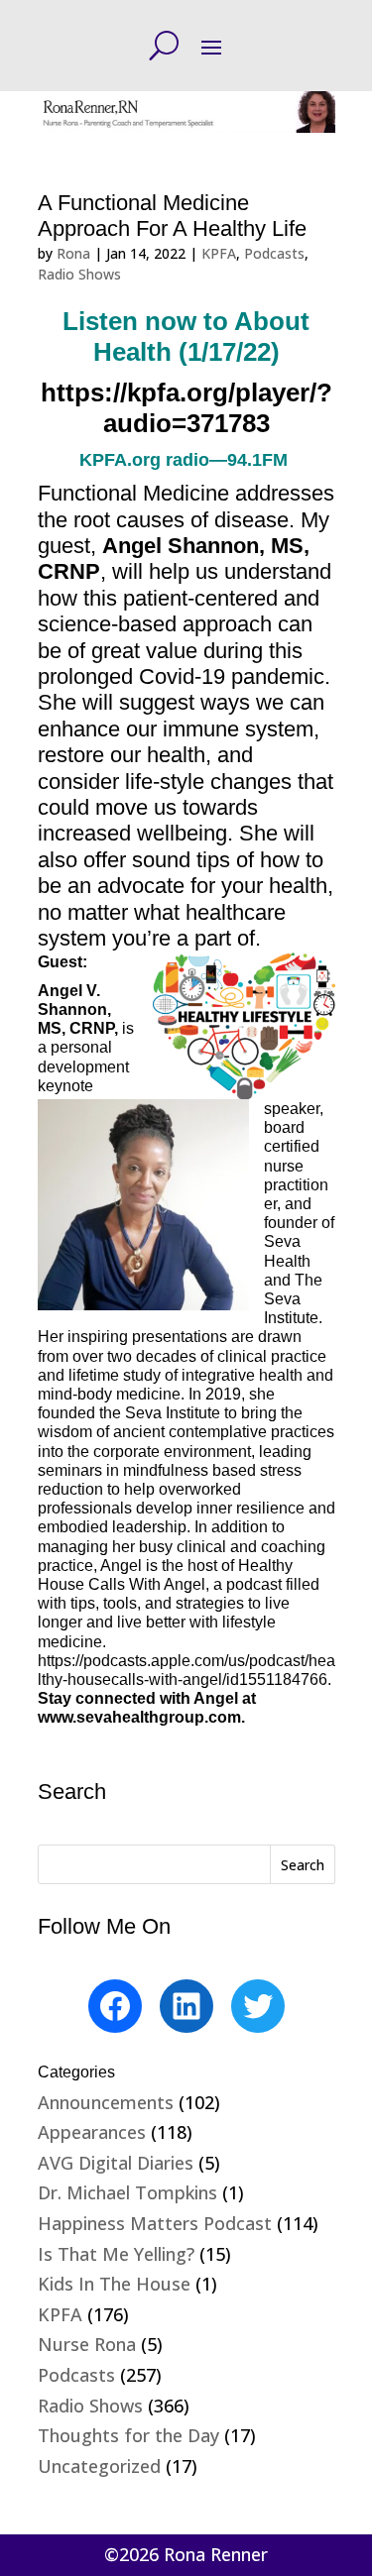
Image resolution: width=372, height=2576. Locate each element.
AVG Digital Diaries (116, 2163)
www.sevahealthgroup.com (139, 1717)
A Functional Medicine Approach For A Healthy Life (172, 216)
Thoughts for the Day (128, 2435)
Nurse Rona (87, 2344)
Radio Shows (79, 274)
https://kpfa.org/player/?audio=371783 (186, 408)
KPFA (219, 253)
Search (303, 1865)
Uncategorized (99, 2466)
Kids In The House (114, 2284)
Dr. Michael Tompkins (127, 2192)
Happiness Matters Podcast (155, 2223)
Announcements (106, 2102)
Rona (73, 253)
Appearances (92, 2132)
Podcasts (274, 253)
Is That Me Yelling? (116, 2254)
